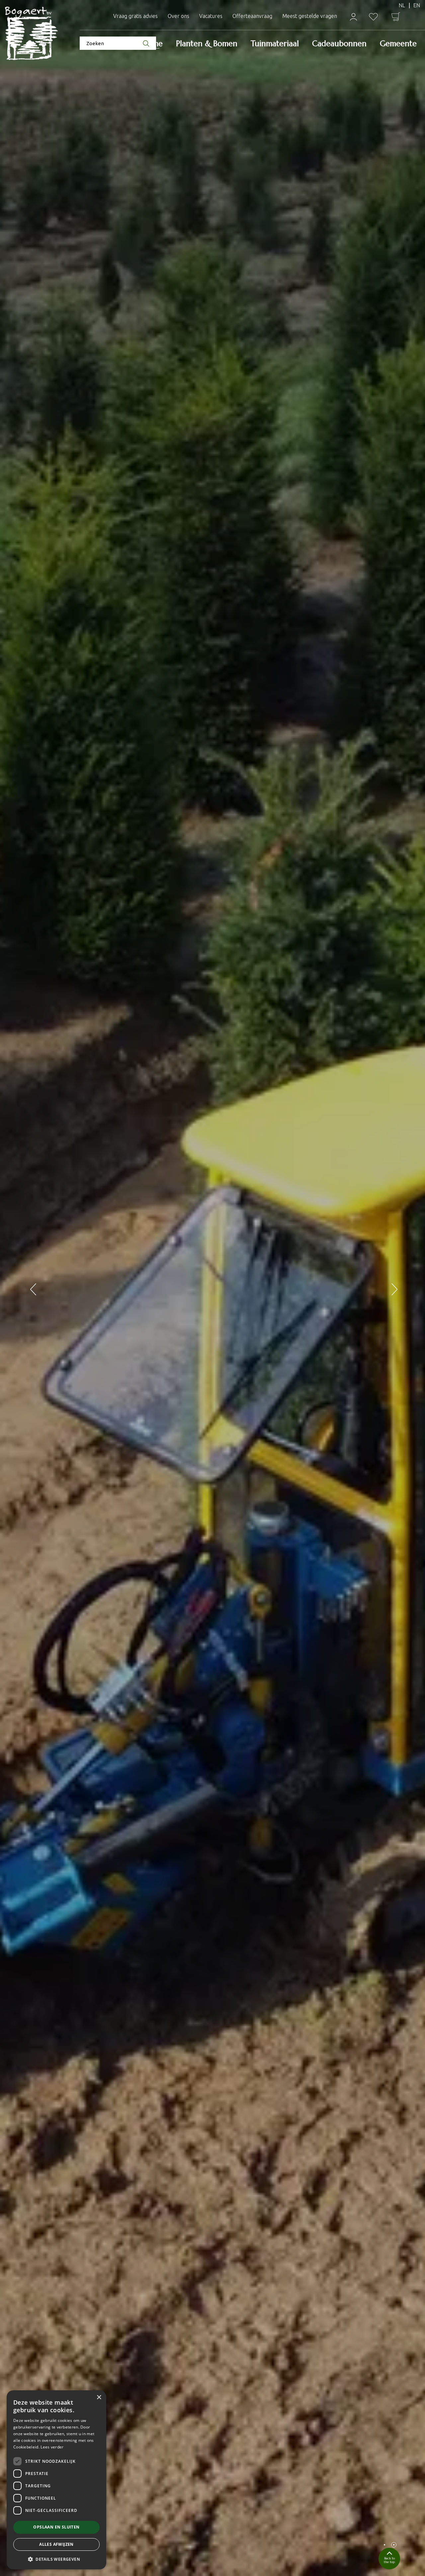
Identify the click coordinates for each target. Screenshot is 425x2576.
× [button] (99, 2397)
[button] (56, 2559)
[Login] (353, 17)
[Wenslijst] (373, 17)
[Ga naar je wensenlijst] (373, 17)
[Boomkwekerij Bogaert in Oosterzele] (32, 34)
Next (393, 1288)
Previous (32, 1288)
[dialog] (56, 2480)
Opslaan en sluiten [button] (56, 2527)
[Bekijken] (396, 17)
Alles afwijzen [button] (56, 2544)
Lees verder (52, 2447)
